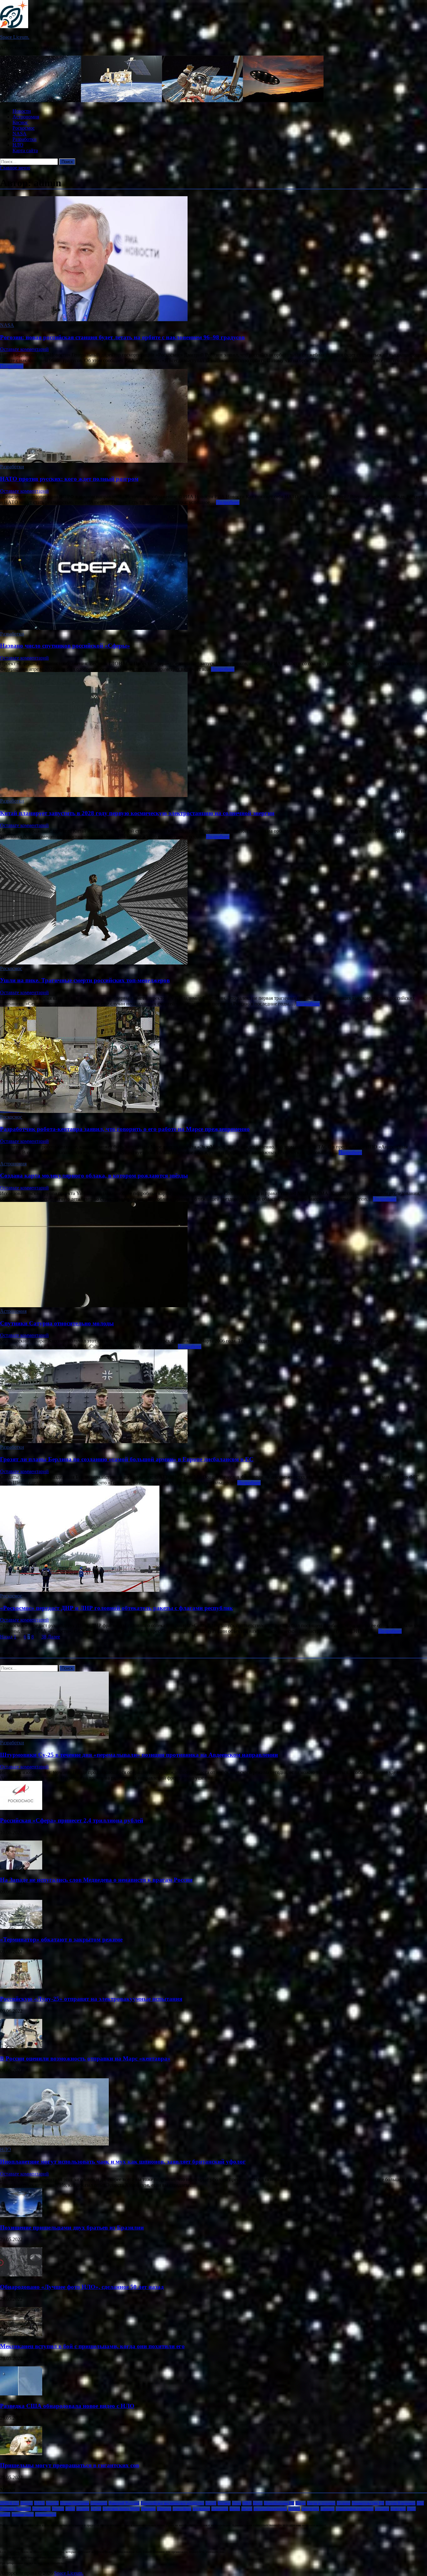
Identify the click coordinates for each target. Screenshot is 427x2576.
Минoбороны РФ (279, 2503)
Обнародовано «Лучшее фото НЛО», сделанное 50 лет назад (82, 2287)
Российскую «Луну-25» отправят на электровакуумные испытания (91, 1999)
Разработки (25, 139)
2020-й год (10, 2503)
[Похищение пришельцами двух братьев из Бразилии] (21, 2215)
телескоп (398, 2509)
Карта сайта (25, 150)
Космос (20, 122)
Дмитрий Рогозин (124, 2503)
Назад (6, 1637)
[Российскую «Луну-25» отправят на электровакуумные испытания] (21, 1987)
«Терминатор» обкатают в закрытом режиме (61, 1939)
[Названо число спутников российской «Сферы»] (213, 568)
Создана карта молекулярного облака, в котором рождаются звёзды (94, 1176)
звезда (247, 2509)
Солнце (83, 2509)
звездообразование (270, 2509)
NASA (20, 134)
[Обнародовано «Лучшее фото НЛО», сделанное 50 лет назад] (21, 2275)
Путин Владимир (400, 2503)
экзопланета (46, 2514)
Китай (211, 2503)
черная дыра (23, 2514)
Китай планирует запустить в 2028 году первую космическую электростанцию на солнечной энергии (137, 813)
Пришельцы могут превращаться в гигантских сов (70, 2465)
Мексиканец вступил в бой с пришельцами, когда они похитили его (92, 2346)
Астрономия (26, 117)
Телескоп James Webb (121, 2509)
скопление (310, 2509)
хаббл (5, 2514)
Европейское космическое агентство (172, 2503)
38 (44, 1637)
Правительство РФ (368, 2503)
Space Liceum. (15, 37)
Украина (148, 2509)
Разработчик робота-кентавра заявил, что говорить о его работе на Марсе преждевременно (125, 1129)
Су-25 (96, 2509)
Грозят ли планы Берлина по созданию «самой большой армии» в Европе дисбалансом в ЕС (127, 1459)
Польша (344, 2503)
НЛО (18, 145)
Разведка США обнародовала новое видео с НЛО (67, 2406)
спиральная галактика (355, 2509)
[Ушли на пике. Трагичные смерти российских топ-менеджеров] (213, 903)
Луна (236, 2503)
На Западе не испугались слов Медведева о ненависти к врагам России (96, 1880)
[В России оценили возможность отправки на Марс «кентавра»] (21, 2046)
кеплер (294, 2509)
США (70, 2509)
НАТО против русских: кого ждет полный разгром (69, 479)
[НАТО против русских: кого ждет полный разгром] (213, 416)
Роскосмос (24, 128)
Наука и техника (321, 2503)
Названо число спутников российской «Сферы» (65, 646)
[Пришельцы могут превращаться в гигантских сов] (21, 2453)
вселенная (201, 2509)
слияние (327, 2509)
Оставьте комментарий (24, 349)
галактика (220, 2509)
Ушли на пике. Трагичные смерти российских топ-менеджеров (85, 980)
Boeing (27, 2503)
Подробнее (12, 366)
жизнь (235, 2509)
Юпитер (164, 2509)
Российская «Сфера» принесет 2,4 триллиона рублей (72, 1820)
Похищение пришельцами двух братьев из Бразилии (72, 2227)
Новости (22, 111)
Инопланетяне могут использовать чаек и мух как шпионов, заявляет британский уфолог (123, 2162)
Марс (258, 2503)
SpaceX (52, 2503)
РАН (420, 2503)
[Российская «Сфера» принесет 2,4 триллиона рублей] (21, 1808)
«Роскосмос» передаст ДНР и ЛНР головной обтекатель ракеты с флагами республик (116, 1608)
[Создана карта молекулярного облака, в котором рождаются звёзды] (213, 1158)
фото (411, 2509)
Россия (58, 2509)
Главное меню (15, 168)
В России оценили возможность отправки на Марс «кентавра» (85, 2058)
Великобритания (75, 2503)
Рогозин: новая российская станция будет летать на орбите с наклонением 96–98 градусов (122, 337)
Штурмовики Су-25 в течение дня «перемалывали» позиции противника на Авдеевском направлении (139, 1755)
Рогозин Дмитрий (15, 2509)
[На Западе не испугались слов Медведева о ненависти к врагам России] (21, 1868)
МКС (247, 2503)
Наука (301, 2503)
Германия (99, 2503)
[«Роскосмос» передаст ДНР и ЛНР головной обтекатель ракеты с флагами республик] (213, 1539)
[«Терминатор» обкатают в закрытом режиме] (21, 1927)
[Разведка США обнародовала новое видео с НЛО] (21, 2394)
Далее (54, 1637)
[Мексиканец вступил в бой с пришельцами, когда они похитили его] (21, 2334)
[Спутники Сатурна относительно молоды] (213, 1255)
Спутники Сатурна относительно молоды (57, 1323)
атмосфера (182, 2509)
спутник (382, 2509)
